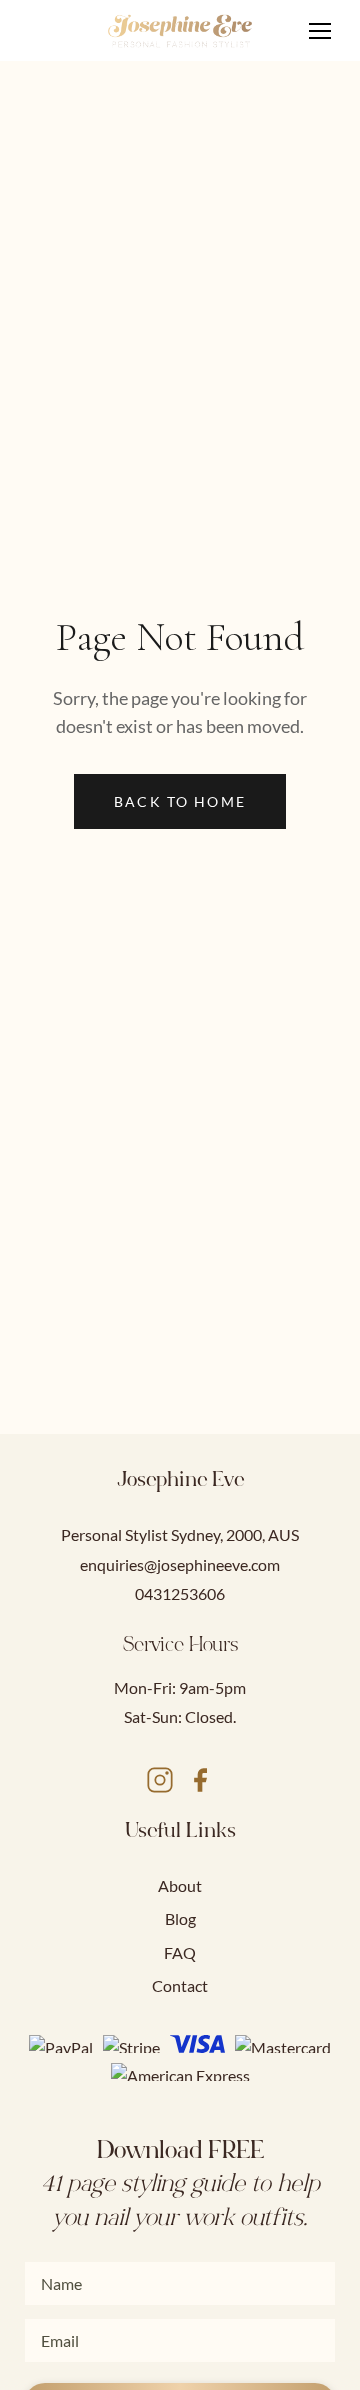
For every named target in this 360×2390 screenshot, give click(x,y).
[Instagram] (160, 1783)
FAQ (180, 1952)
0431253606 (180, 1593)
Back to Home (180, 801)
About (180, 1885)
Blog (180, 1918)
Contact (180, 1985)
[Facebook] (200, 1783)
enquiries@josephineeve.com (180, 1564)
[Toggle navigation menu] (320, 31)
